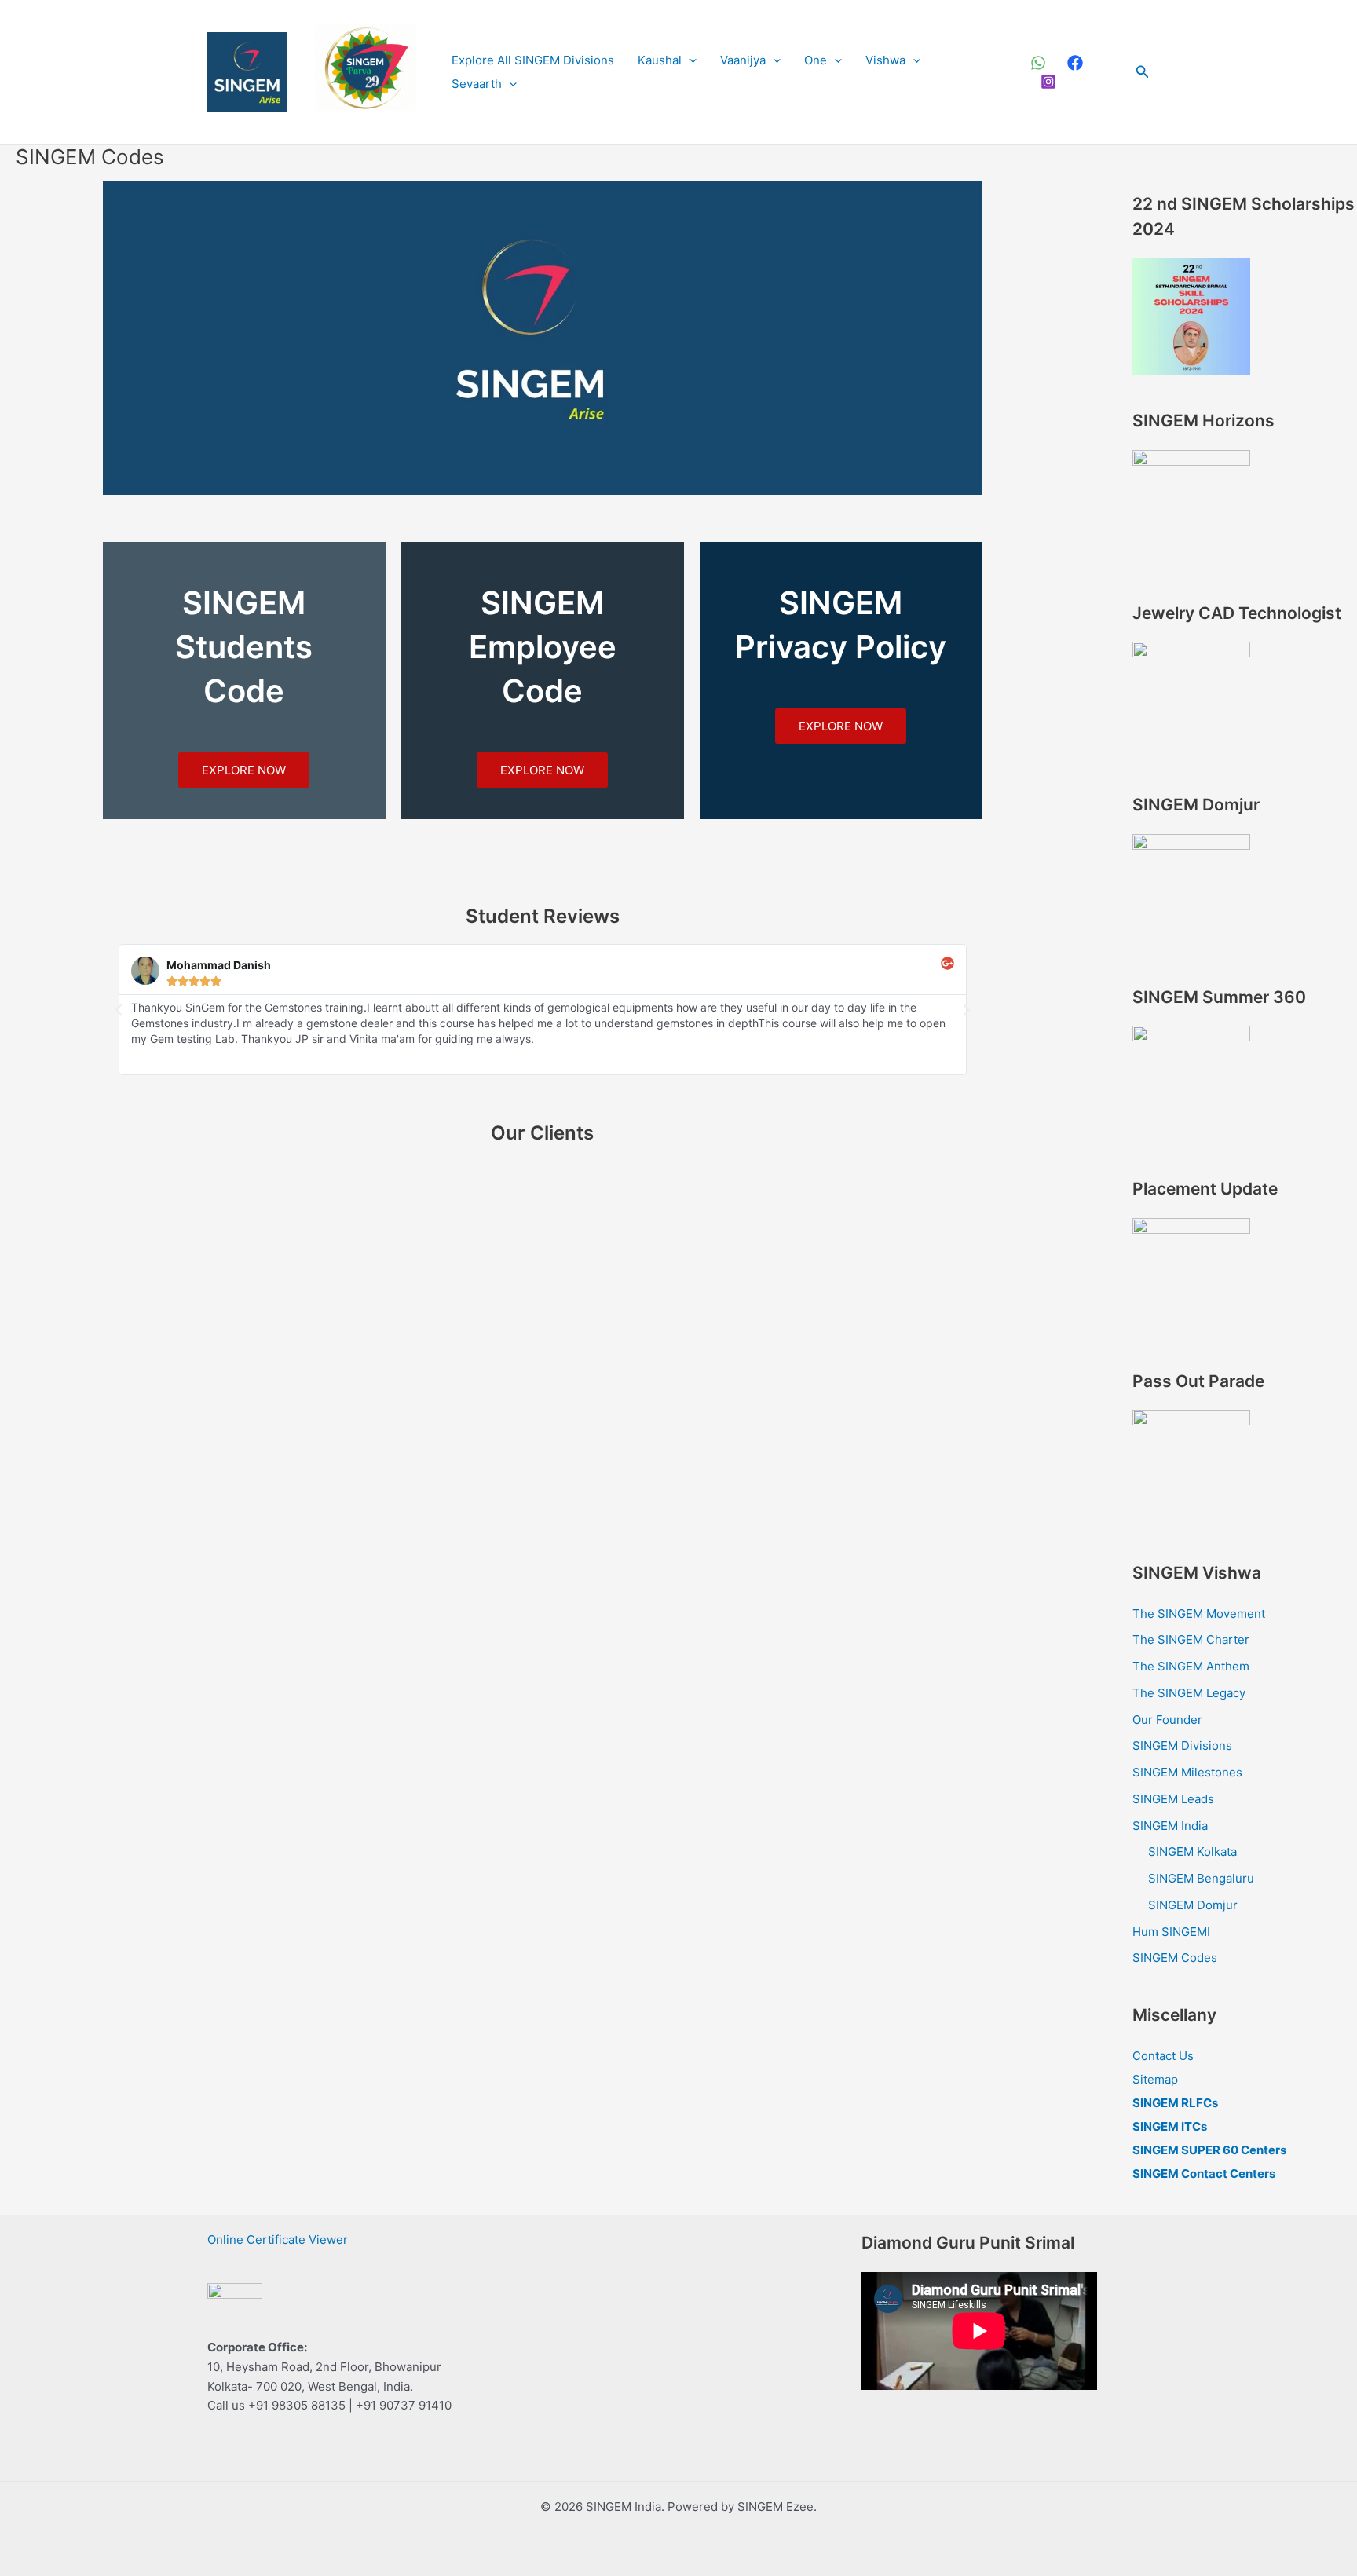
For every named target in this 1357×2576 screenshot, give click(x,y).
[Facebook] (1075, 63)
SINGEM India (1170, 1826)
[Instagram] (1048, 82)
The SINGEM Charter (1191, 1639)
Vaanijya (743, 60)
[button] (689, 60)
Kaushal (660, 60)
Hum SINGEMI (1171, 1932)
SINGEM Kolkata (1192, 1851)
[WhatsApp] (1038, 63)
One (816, 60)
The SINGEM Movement (1199, 1614)
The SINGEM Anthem (1191, 1666)
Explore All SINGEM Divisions (533, 60)
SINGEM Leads (1173, 1799)
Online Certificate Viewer (278, 2239)
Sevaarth (477, 84)
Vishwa (885, 60)
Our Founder (1167, 1720)
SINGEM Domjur (1193, 1905)
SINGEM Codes (1175, 1958)
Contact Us (1163, 2056)
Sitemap (1155, 2079)
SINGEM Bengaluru (1201, 1878)
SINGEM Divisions (1182, 1745)
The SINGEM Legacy (1189, 1693)
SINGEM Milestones (1187, 1772)
